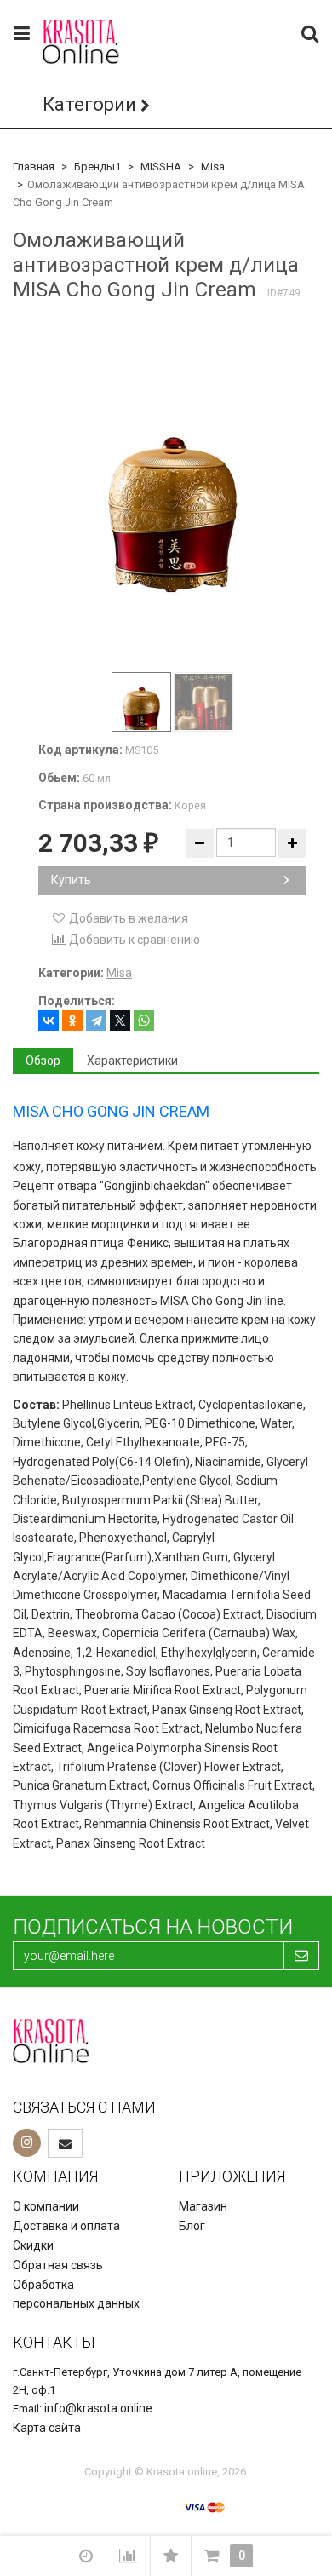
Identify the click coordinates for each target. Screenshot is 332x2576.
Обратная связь (58, 2265)
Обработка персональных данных (76, 2294)
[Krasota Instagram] (27, 2143)
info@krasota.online (98, 2408)
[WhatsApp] (144, 1021)
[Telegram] (96, 1021)
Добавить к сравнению (133, 940)
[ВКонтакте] (49, 1021)
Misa (213, 167)
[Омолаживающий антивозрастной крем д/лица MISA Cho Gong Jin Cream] (172, 488)
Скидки (33, 2245)
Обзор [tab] (43, 1061)
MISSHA (161, 167)
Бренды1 (97, 167)
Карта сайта (47, 2428)
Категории (89, 104)
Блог (192, 2226)
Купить (71, 880)
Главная (34, 167)
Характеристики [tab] (132, 1061)
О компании (46, 2206)
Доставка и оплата (66, 2226)
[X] (120, 1021)
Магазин (203, 2206)
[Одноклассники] (72, 1021)
